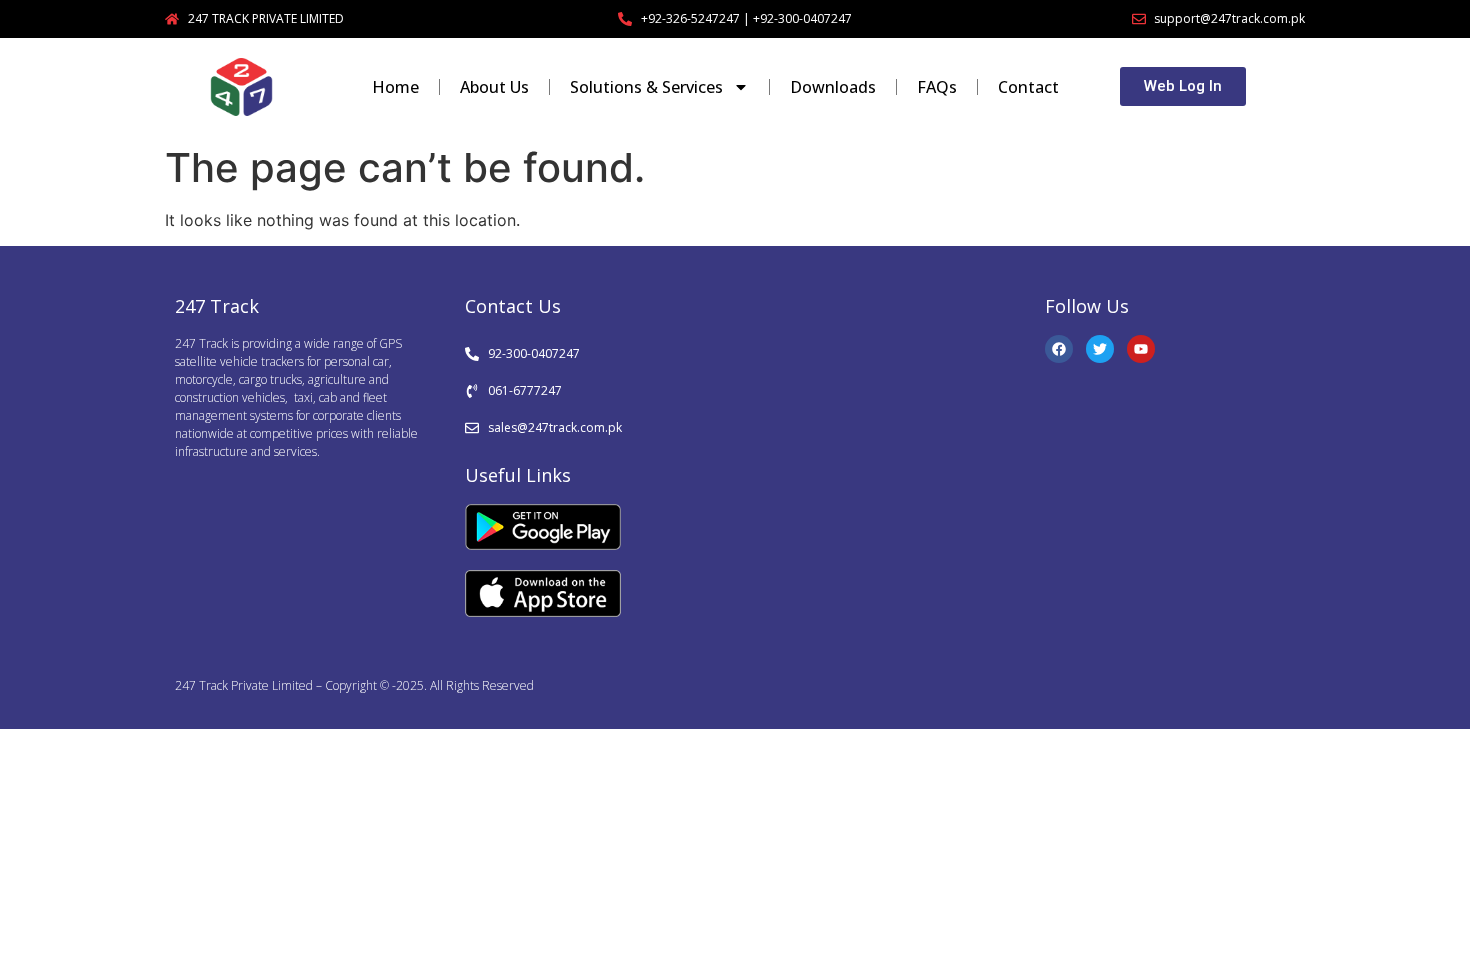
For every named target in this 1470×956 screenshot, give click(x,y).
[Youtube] (1141, 349)
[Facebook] (1059, 349)
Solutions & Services (646, 87)
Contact (1028, 87)
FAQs (937, 87)
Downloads (833, 87)
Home (395, 87)
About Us (494, 87)
